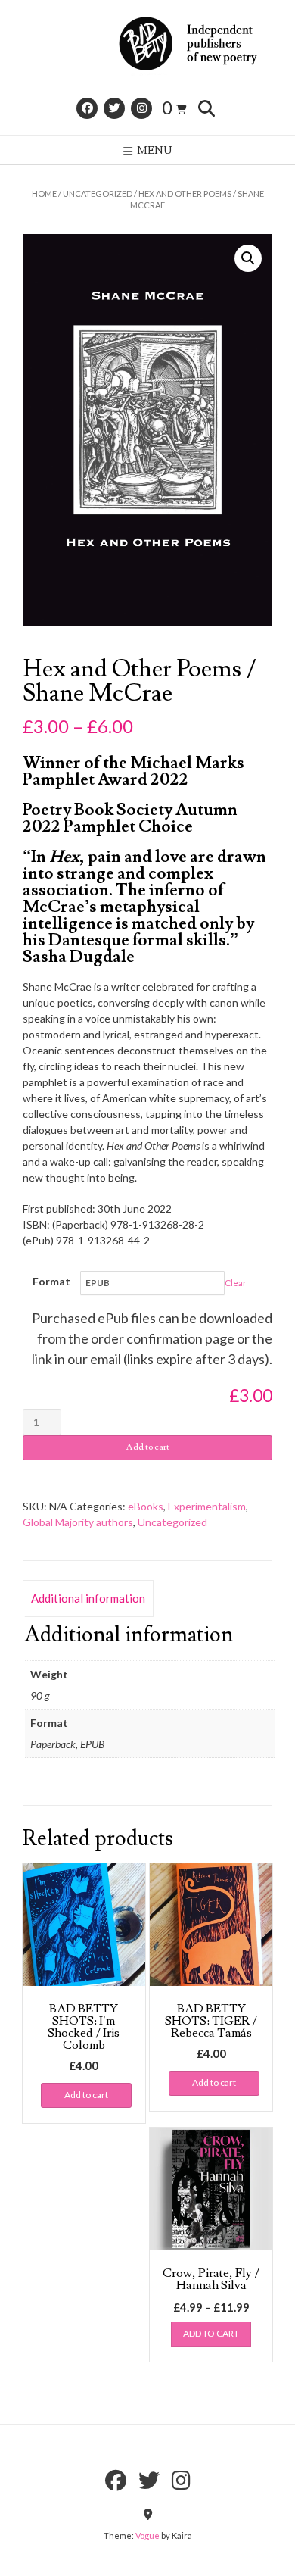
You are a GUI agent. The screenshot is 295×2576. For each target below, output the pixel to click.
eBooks (146, 1506)
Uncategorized (98, 194)
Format (51, 1281)
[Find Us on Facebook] (87, 108)
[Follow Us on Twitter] (114, 108)
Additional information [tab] (88, 1598)
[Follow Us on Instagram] (141, 108)
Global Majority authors (78, 1522)
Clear (236, 1283)
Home (44, 194)
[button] (248, 258)
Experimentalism (207, 1506)
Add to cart (148, 1447)
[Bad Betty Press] (147, 44)
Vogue (147, 2535)
